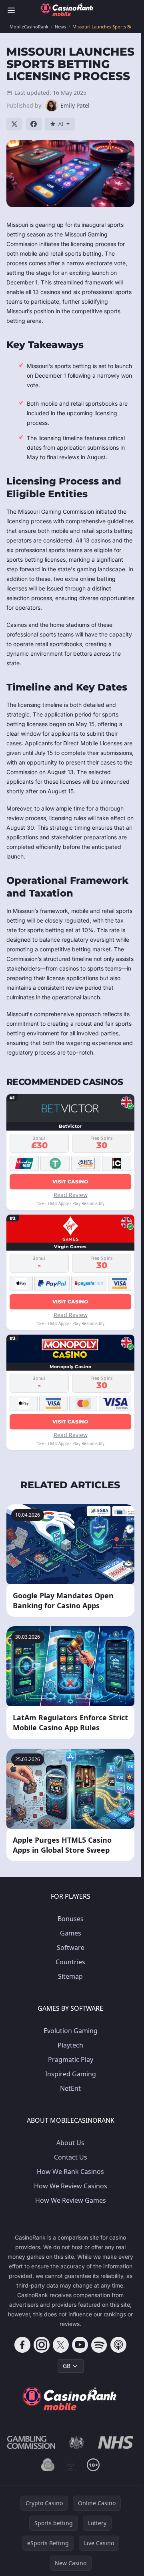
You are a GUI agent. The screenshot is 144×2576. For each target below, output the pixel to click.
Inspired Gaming (71, 2074)
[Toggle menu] (11, 10)
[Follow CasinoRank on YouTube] (80, 2345)
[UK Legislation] (77, 2442)
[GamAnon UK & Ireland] (71, 2465)
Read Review (71, 1195)
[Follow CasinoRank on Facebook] (22, 2345)
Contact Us (71, 2157)
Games (71, 1933)
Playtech (70, 2045)
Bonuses (71, 1919)
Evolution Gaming (71, 2031)
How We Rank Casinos (70, 2172)
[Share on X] (14, 124)
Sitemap (70, 1976)
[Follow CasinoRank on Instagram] (42, 2345)
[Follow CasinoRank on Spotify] (99, 2345)
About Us (70, 2143)
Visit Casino (70, 1182)
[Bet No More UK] (48, 2465)
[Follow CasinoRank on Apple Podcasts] (118, 2345)
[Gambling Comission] (31, 2442)
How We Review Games (71, 2200)
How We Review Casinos (71, 2186)
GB (67, 2366)
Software (71, 1948)
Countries (70, 1962)
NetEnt (70, 2088)
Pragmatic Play (71, 2060)
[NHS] (116, 2442)
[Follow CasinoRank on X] (61, 2345)
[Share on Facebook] (34, 124)
